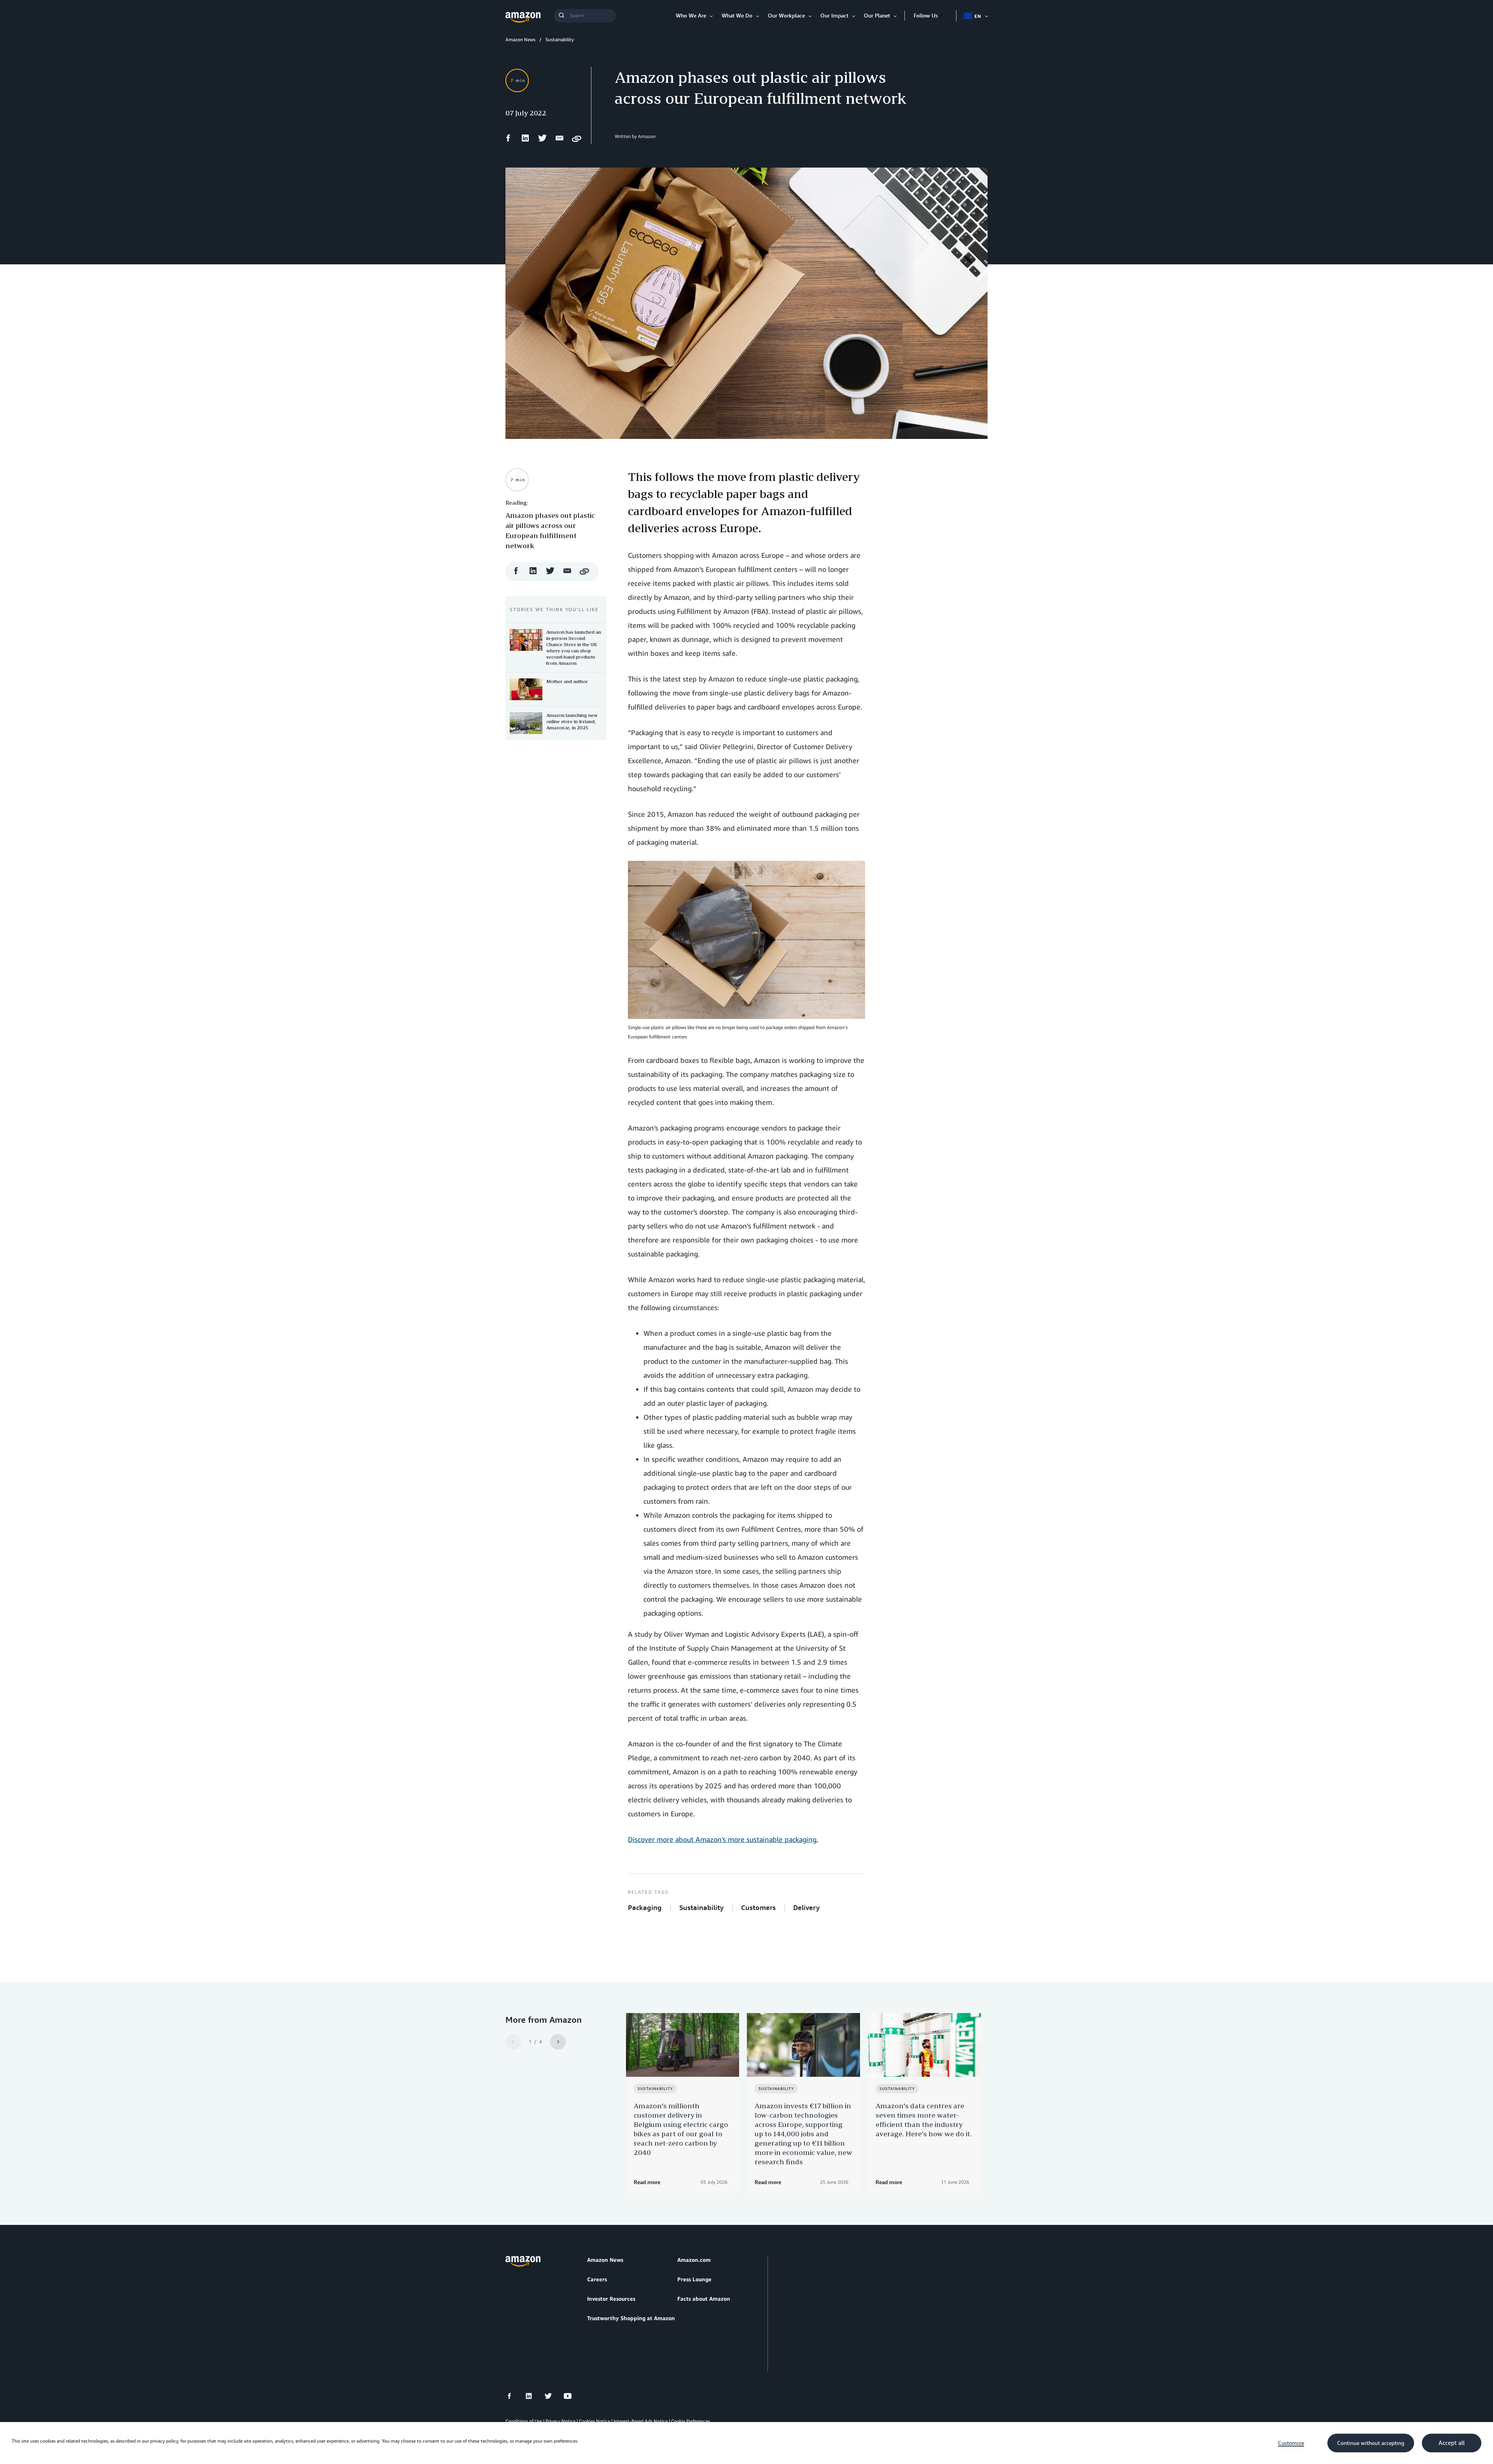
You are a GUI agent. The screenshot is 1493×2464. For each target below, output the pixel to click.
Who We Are (691, 15)
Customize (1291, 2443)
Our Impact (834, 15)
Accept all (1452, 2443)
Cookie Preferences (691, 2421)
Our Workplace (786, 15)
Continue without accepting (1371, 2443)
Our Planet (877, 15)
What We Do (737, 15)
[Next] (558, 2042)
